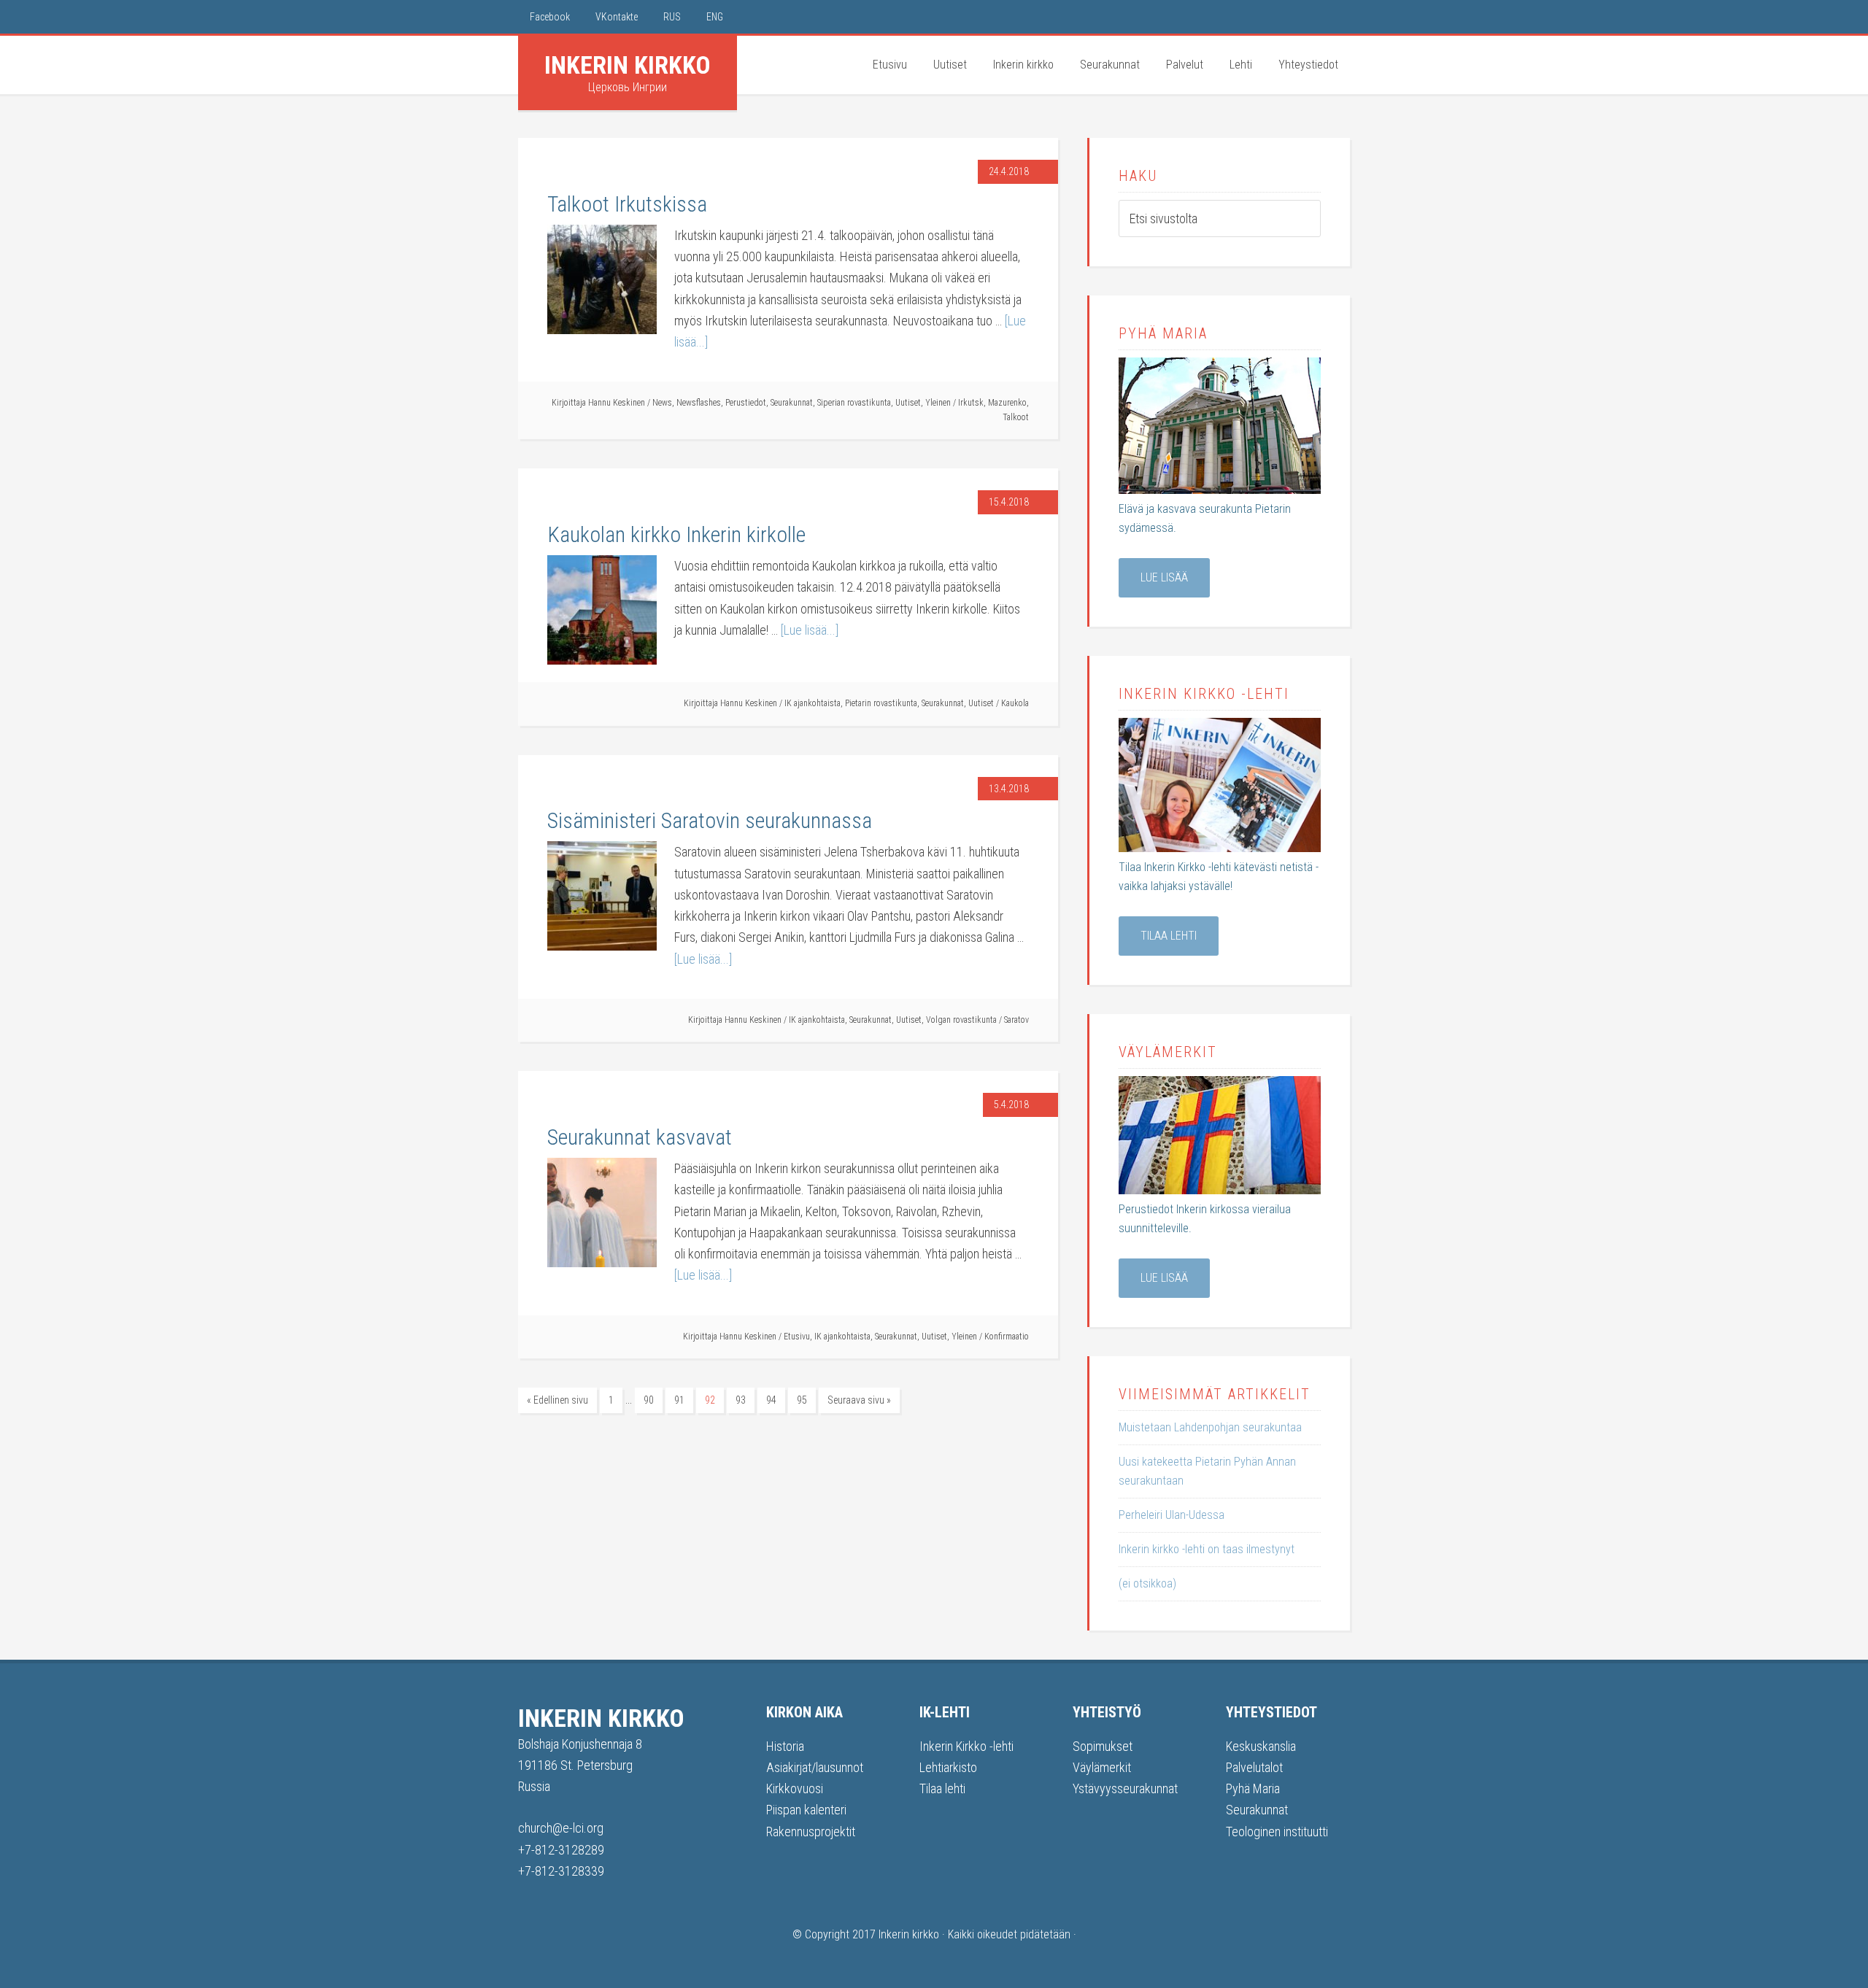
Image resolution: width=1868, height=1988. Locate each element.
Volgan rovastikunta (961, 1020)
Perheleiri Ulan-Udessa (1172, 1515)
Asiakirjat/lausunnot (815, 1767)
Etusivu (797, 1337)
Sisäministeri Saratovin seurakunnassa (710, 820)
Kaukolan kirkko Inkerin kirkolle (676, 534)
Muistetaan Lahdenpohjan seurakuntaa (1210, 1427)
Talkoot (1016, 417)
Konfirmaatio (1007, 1337)
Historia (785, 1746)
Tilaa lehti (1169, 936)
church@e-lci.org (561, 1828)
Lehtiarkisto (948, 1767)
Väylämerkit (1102, 1767)
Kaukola (1015, 703)
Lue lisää (1164, 577)
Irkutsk (971, 403)
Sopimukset (1103, 1746)
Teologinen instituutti (1277, 1832)
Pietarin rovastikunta (881, 703)
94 (771, 1400)
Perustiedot (746, 403)
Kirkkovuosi (795, 1788)
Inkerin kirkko (628, 65)
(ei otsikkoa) (1147, 1583)
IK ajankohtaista (813, 703)
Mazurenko (1007, 403)
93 (741, 1400)
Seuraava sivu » (859, 1400)
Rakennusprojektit (811, 1832)
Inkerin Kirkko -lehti (966, 1746)
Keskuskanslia (1261, 1746)
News (662, 403)
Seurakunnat (792, 403)
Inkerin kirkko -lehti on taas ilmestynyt (1207, 1549)
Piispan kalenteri (806, 1810)
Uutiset (908, 403)
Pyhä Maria (1253, 1788)
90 (649, 1400)
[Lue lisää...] (810, 630)
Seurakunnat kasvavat (640, 1137)
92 (710, 1400)
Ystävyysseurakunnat (1125, 1788)
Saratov (1016, 1020)
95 (802, 1400)
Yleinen (938, 403)
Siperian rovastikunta (854, 403)
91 (679, 1400)
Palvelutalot (1254, 1767)
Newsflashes (699, 403)
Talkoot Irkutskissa (627, 204)
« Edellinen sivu (557, 1400)
